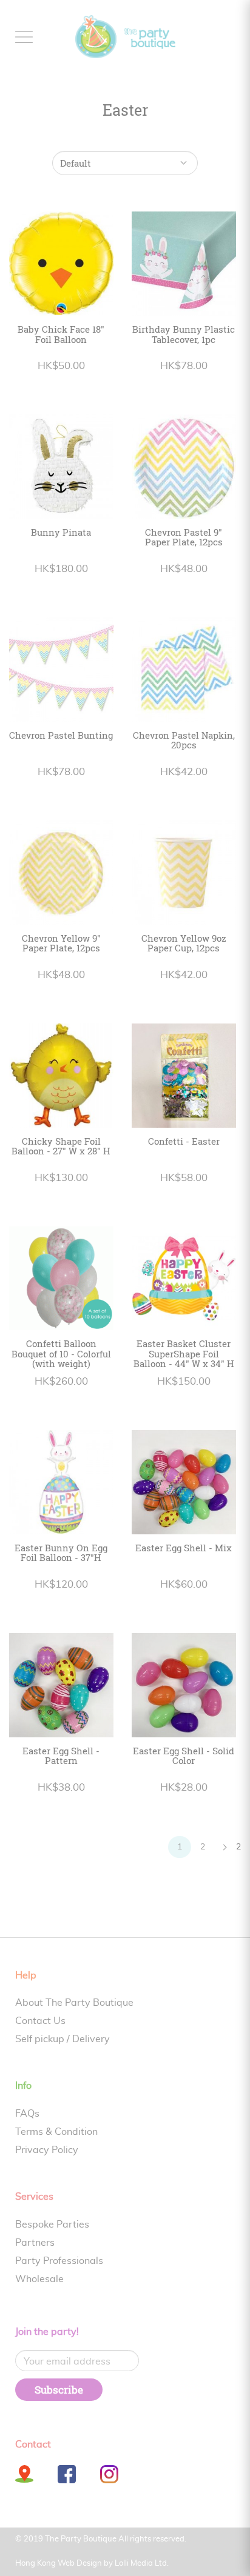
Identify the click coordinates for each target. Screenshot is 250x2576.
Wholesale (39, 2279)
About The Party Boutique (74, 2003)
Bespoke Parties (52, 2225)
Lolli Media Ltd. (142, 2564)
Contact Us (40, 2021)
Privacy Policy (47, 2150)
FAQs (27, 2114)
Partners (35, 2243)
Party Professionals (59, 2261)
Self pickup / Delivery (62, 2039)
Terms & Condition (56, 2132)
